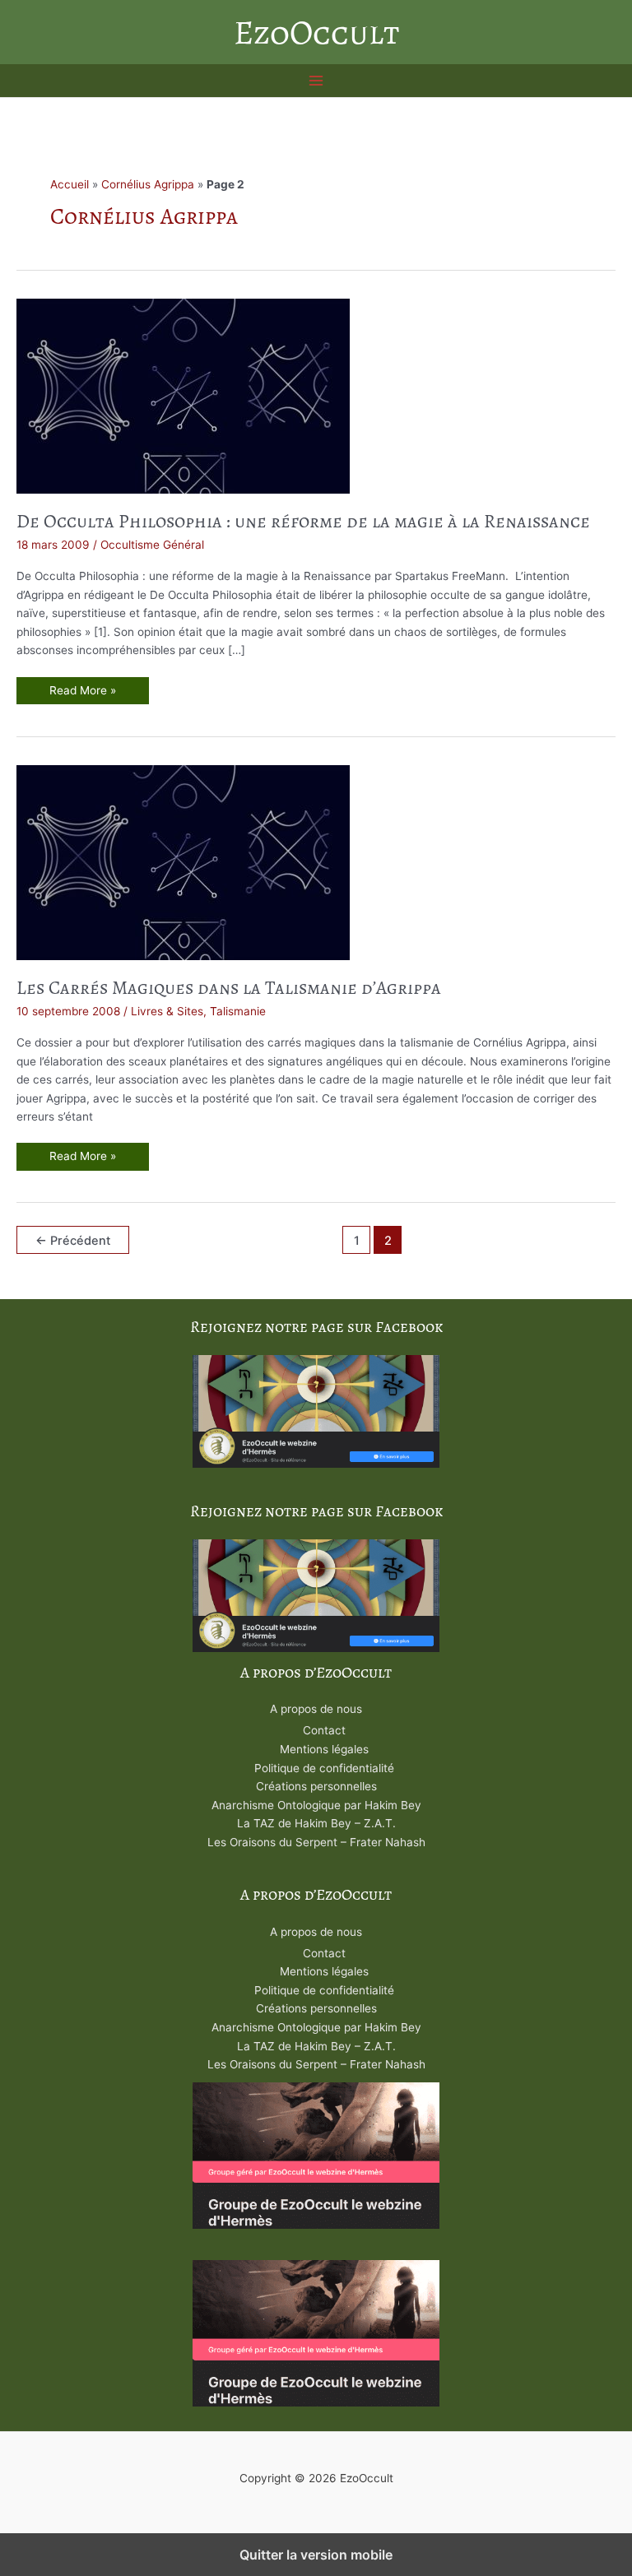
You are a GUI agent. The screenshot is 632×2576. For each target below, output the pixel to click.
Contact (324, 1730)
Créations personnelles (316, 1786)
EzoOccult (316, 32)
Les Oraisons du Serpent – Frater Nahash (316, 1842)
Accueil (70, 184)
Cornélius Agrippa (148, 184)
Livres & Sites (167, 1011)
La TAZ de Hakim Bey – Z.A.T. (316, 1823)
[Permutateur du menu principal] (316, 81)
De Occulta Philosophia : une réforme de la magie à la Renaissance (303, 521)
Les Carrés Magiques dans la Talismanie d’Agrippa (229, 988)
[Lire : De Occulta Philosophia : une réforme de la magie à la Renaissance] (183, 395)
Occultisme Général (152, 545)
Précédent (73, 1241)
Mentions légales (324, 1749)
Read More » (82, 694)
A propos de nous (316, 1709)
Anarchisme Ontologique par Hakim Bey (316, 1805)
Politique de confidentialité (324, 1768)
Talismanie (238, 1011)
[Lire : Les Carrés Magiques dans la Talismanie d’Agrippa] (183, 861)
